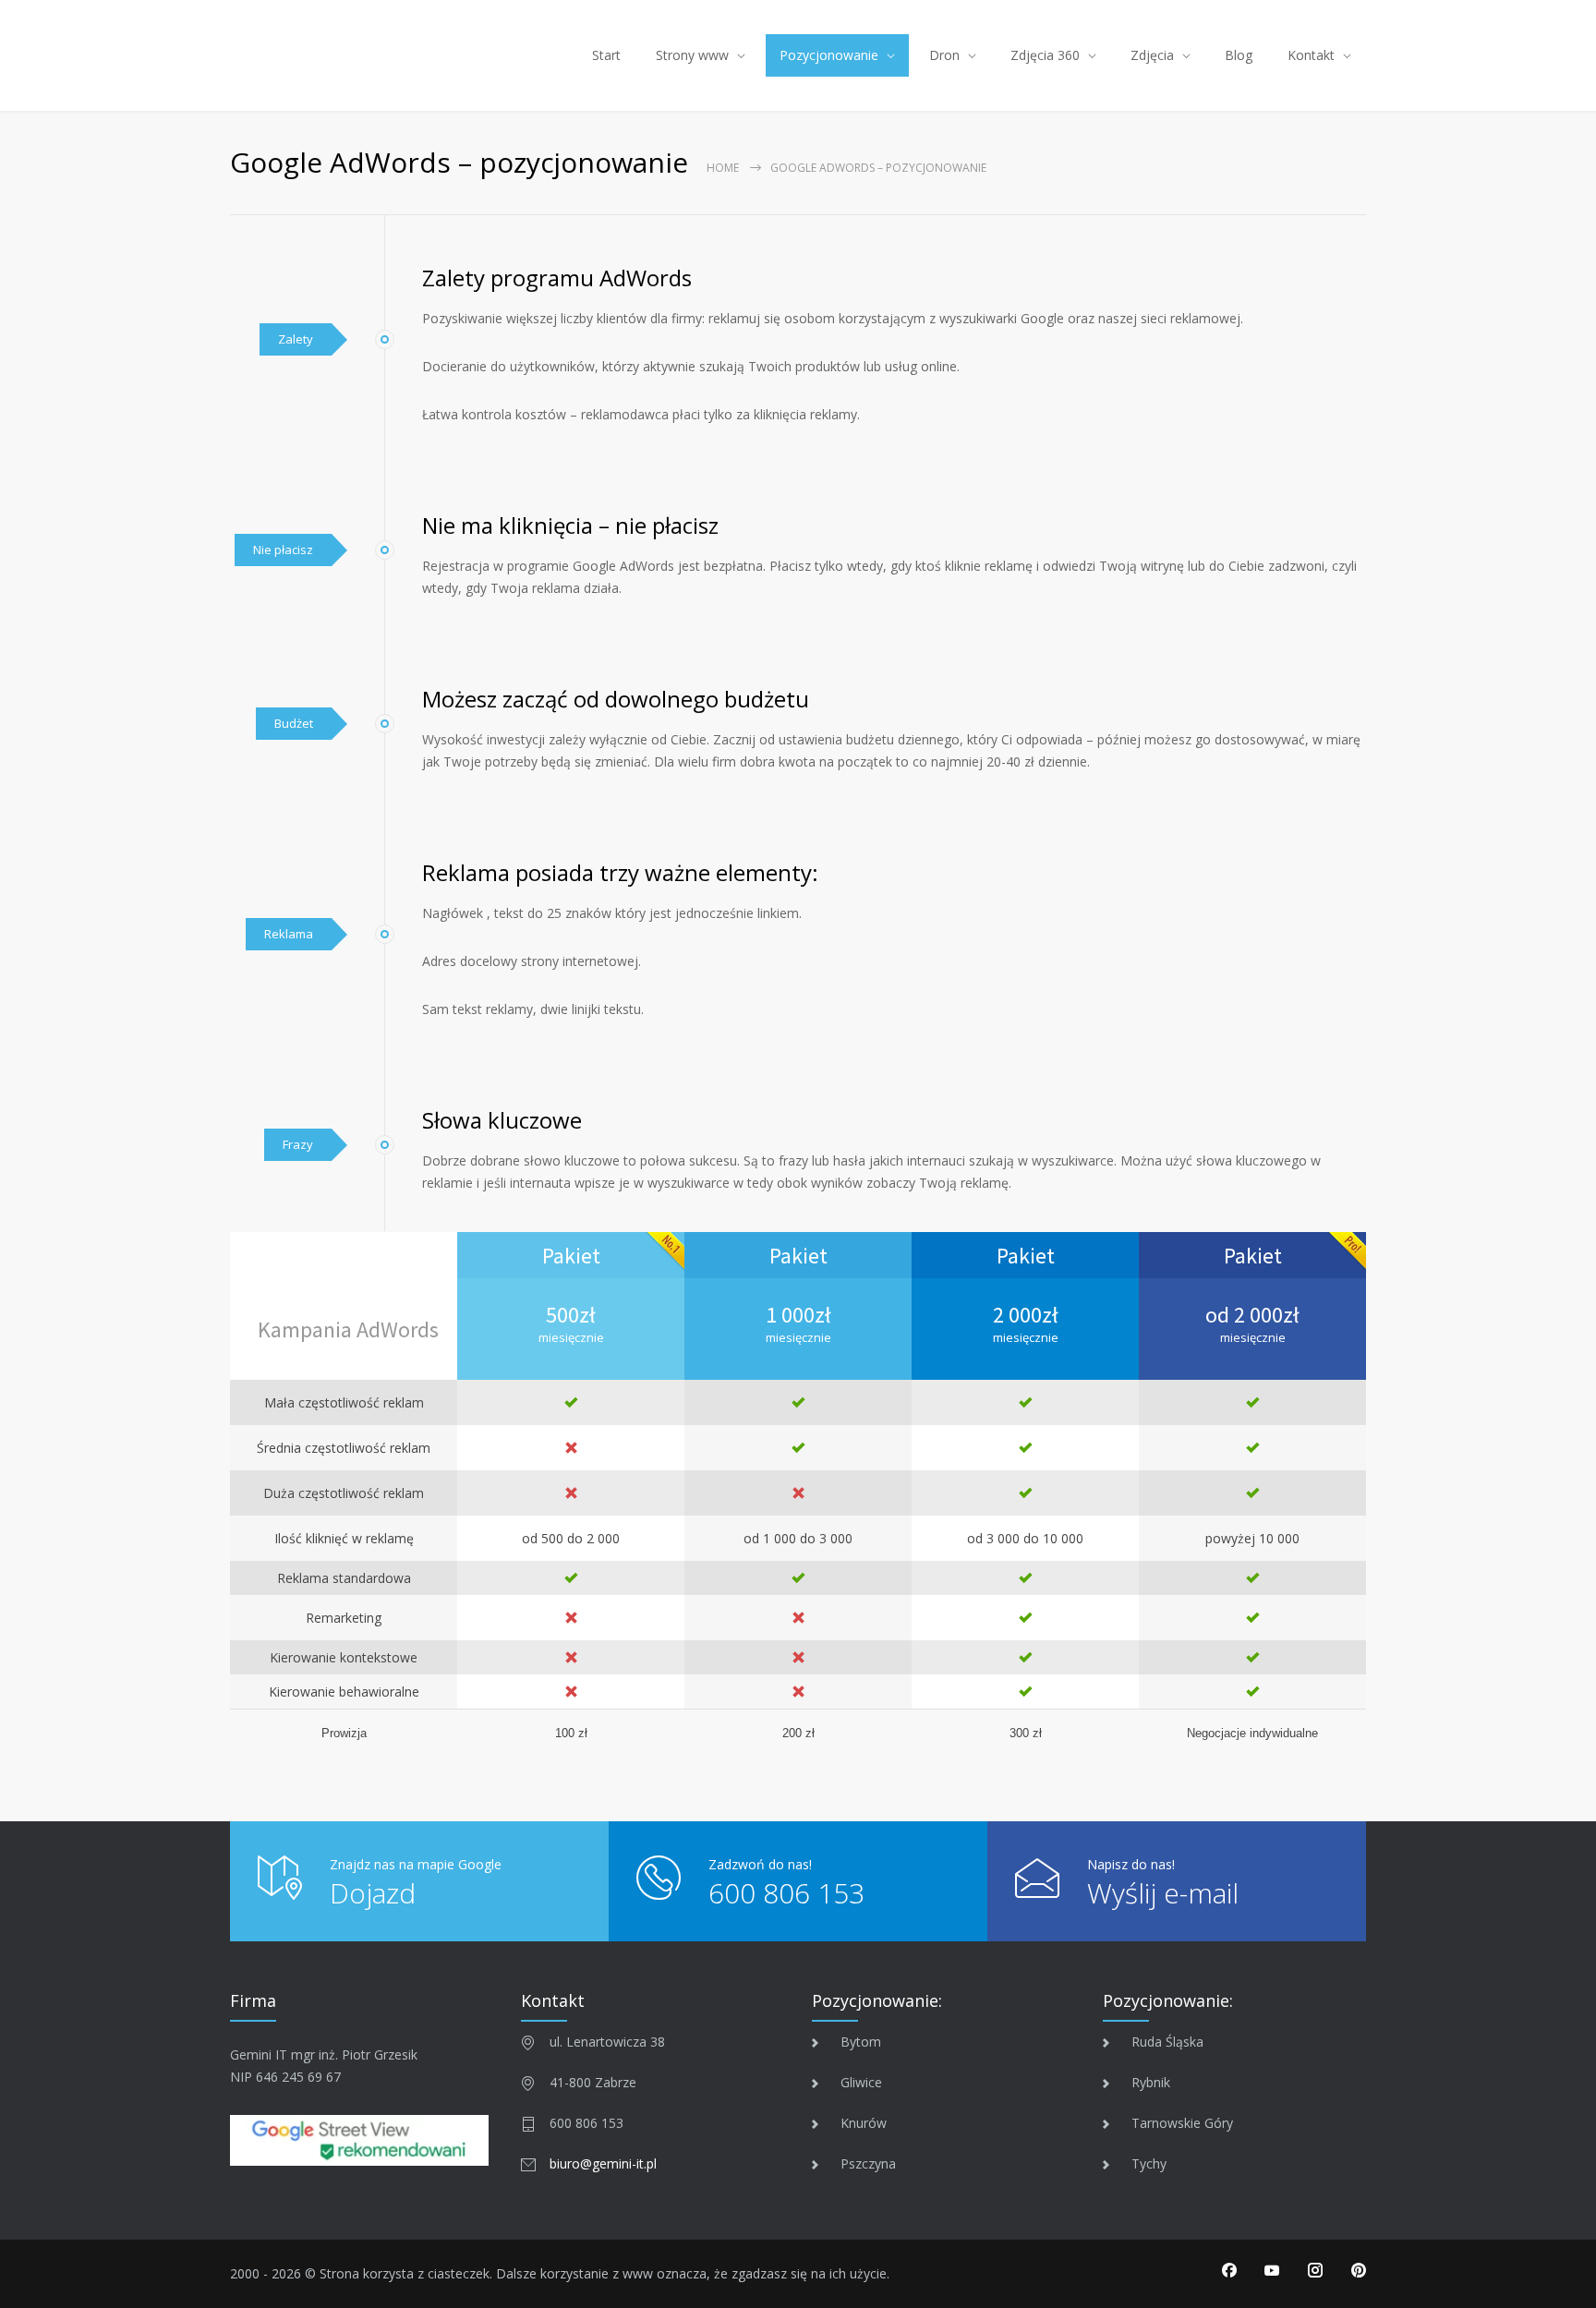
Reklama (289, 934)
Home (723, 168)
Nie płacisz (283, 550)
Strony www (692, 55)
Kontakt (1311, 55)
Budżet (294, 723)
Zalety (296, 339)
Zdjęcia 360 (1045, 55)
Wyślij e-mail (1163, 1893)
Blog (1239, 55)
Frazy (298, 1144)
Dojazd (373, 1893)
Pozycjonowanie (829, 55)
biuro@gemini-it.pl (603, 2163)
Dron (944, 55)
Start (606, 55)
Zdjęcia (1152, 55)
